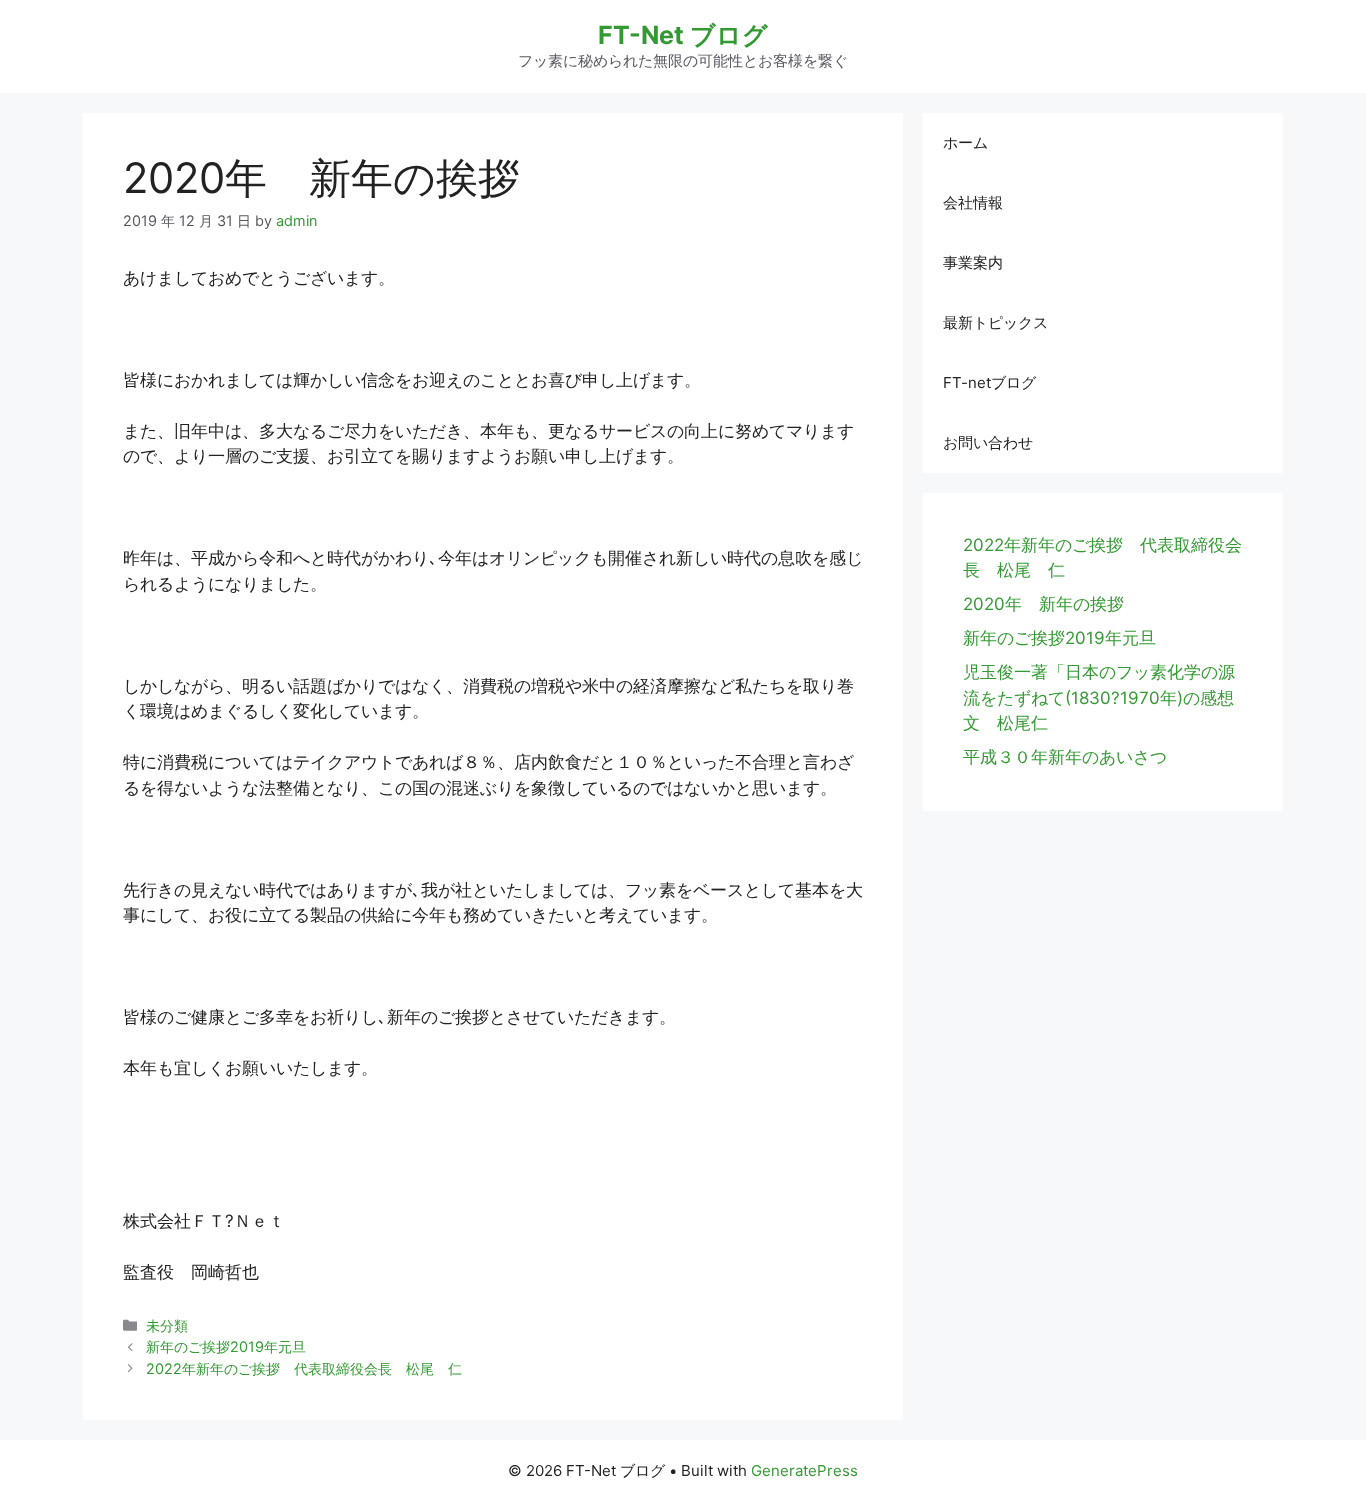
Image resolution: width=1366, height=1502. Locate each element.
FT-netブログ (989, 382)
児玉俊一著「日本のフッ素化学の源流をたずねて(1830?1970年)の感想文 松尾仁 (1099, 697)
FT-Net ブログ (683, 35)
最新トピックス (995, 322)
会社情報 (973, 202)
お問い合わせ (988, 442)
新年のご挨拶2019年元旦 (226, 1346)
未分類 (167, 1325)
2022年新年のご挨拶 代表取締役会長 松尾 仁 (304, 1368)
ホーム (965, 142)
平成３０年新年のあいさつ (1065, 757)
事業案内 (973, 262)
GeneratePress (804, 1470)
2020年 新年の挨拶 (1043, 604)
